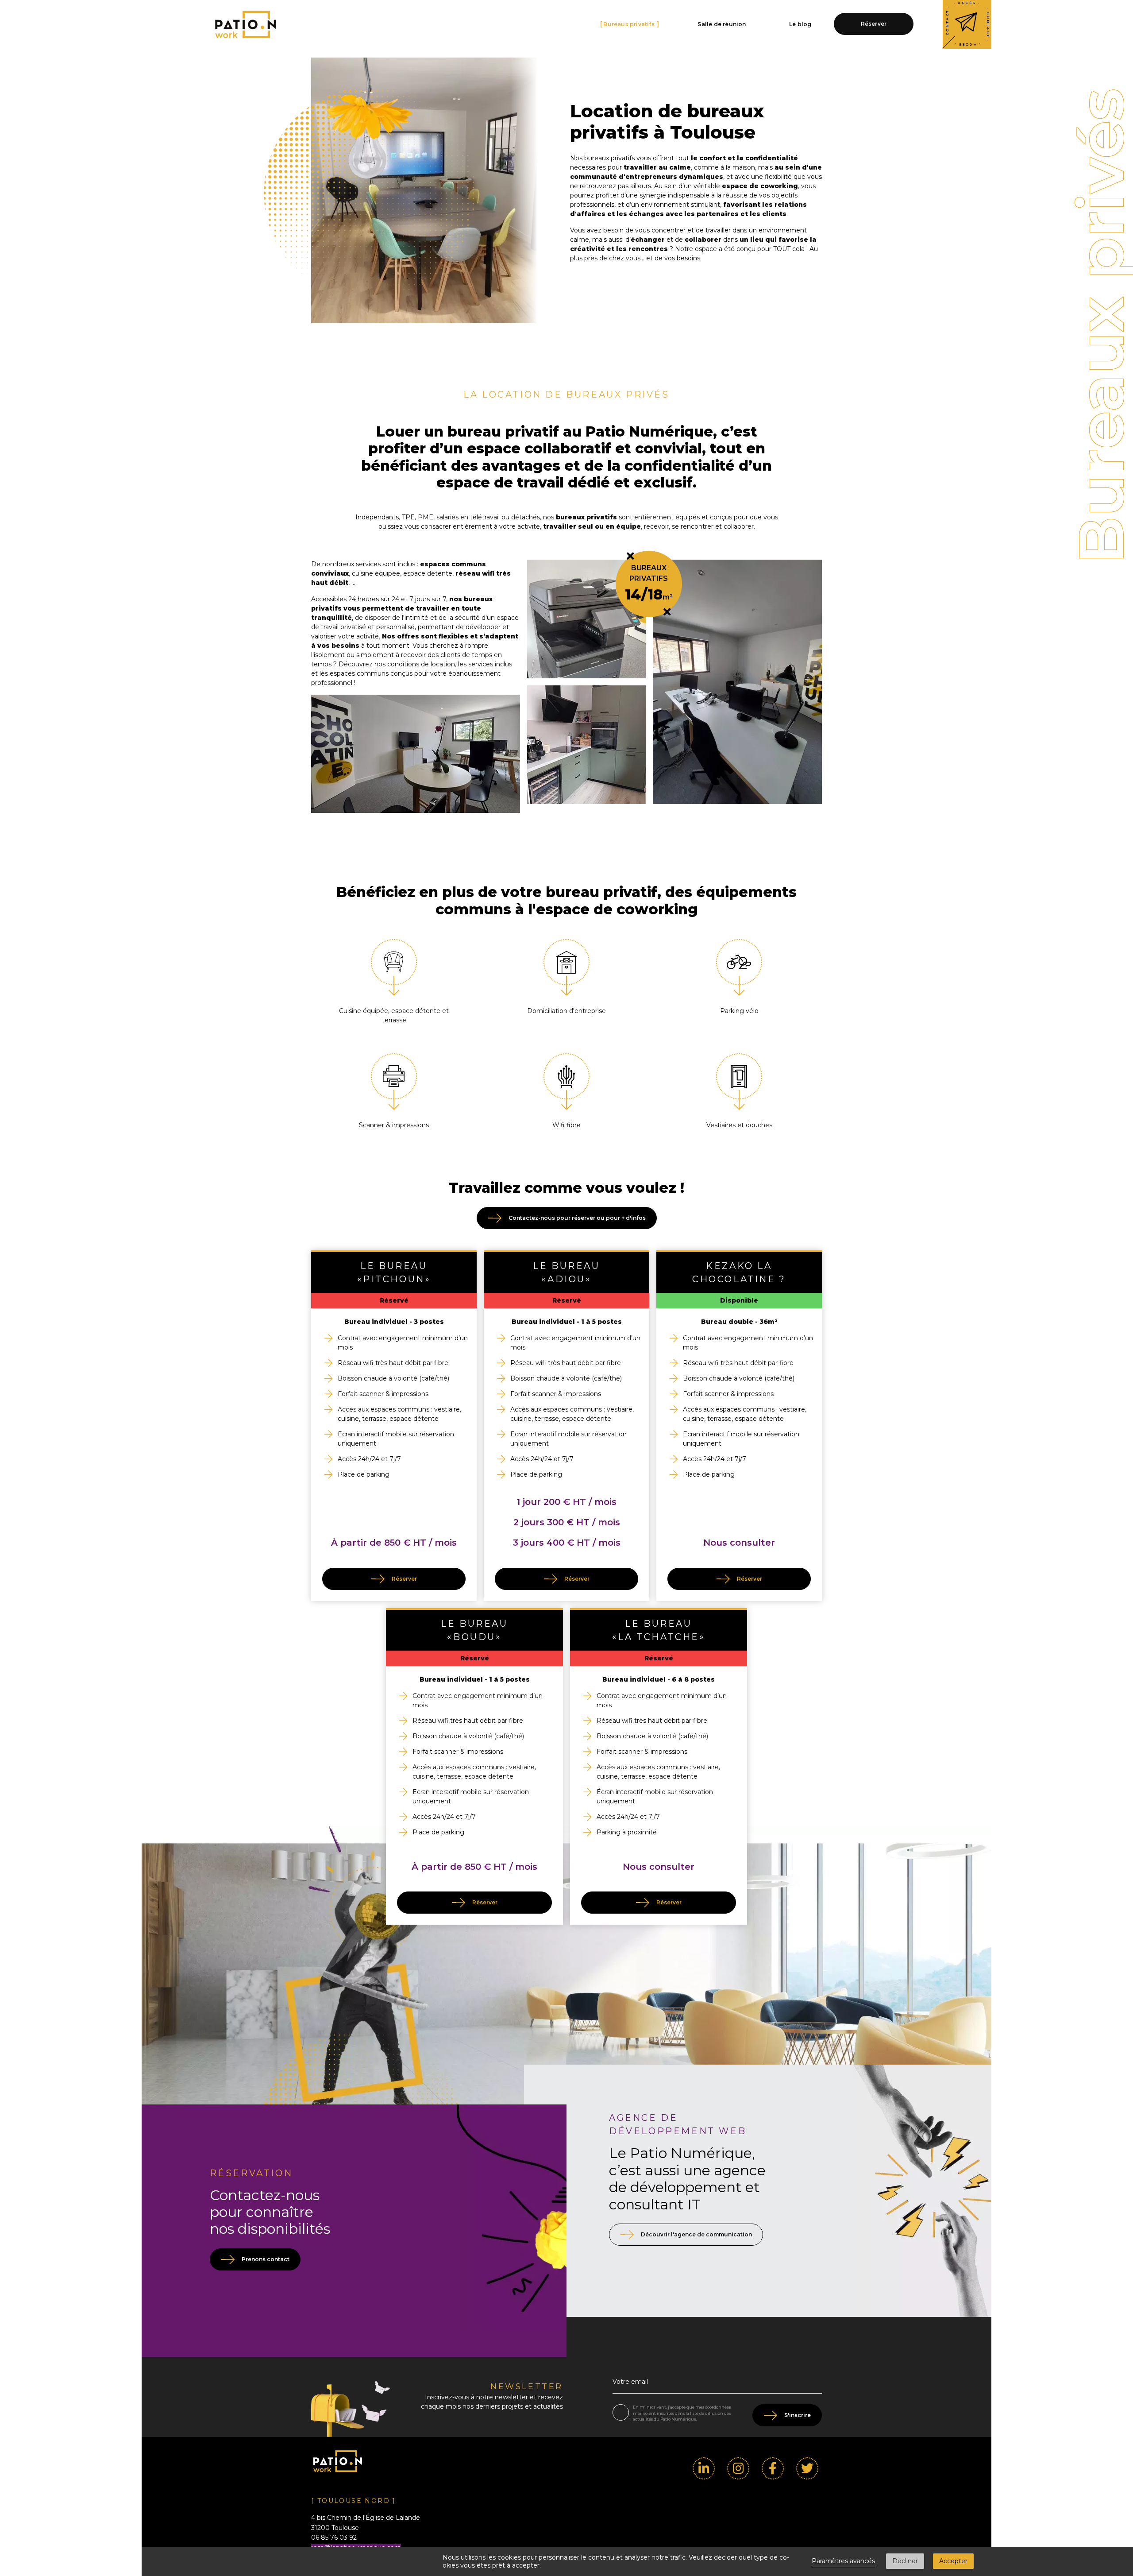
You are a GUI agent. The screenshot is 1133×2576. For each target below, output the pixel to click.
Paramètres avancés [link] (843, 2561)
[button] (1099, 2436)
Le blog (801, 24)
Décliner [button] (905, 2561)
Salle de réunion (722, 24)
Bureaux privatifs (630, 24)
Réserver (874, 24)
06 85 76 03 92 (334, 2537)
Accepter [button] (953, 2561)
